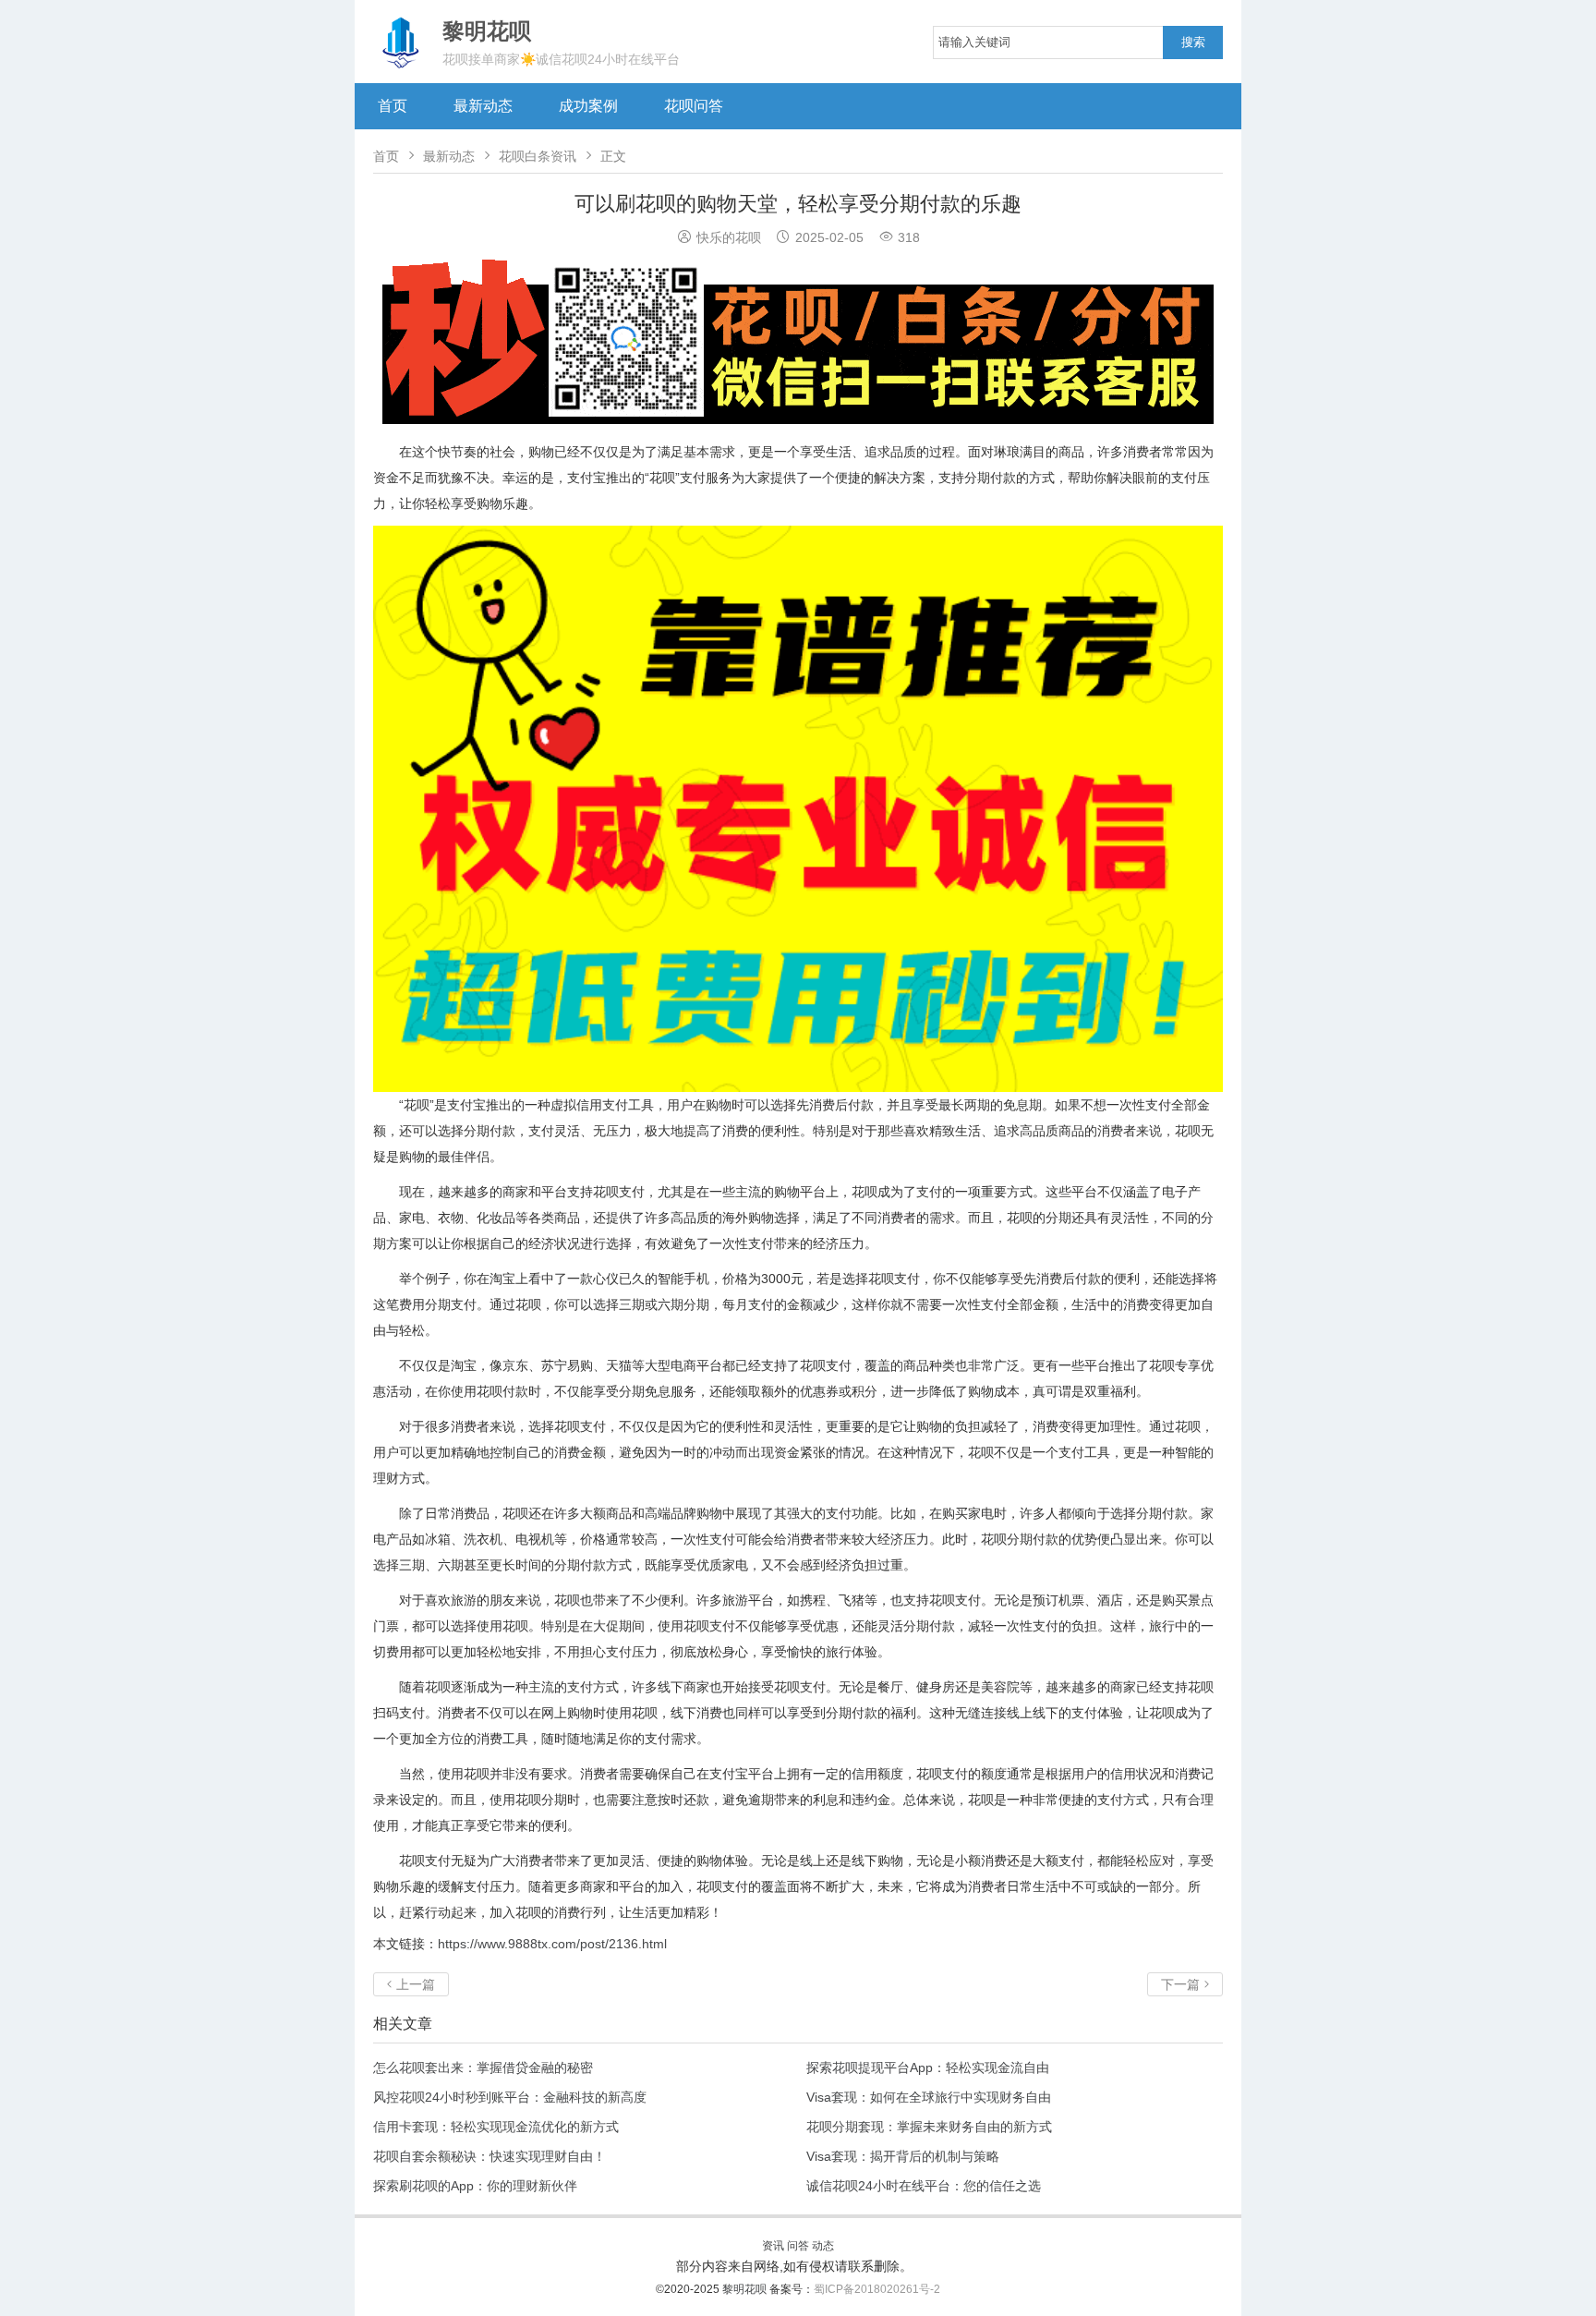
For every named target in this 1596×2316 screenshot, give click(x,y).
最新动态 (483, 106)
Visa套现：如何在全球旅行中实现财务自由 (929, 2097)
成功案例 (588, 106)
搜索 (1193, 42)
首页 (393, 106)
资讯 (773, 2246)
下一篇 (1185, 1984)
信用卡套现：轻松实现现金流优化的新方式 (496, 2127)
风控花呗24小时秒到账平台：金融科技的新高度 (510, 2097)
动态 (823, 2246)
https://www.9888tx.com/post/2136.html (552, 1944)
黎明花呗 (746, 2289)
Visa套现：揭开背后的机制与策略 (903, 2156)
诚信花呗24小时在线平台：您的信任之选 (924, 2186)
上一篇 (411, 1984)
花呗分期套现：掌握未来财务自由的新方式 (929, 2127)
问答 (798, 2246)
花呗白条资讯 (538, 156)
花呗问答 (694, 106)
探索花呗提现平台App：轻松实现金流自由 (928, 2067)
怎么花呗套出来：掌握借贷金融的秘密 (483, 2067)
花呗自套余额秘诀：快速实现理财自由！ (490, 2156)
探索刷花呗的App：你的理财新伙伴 (475, 2186)
